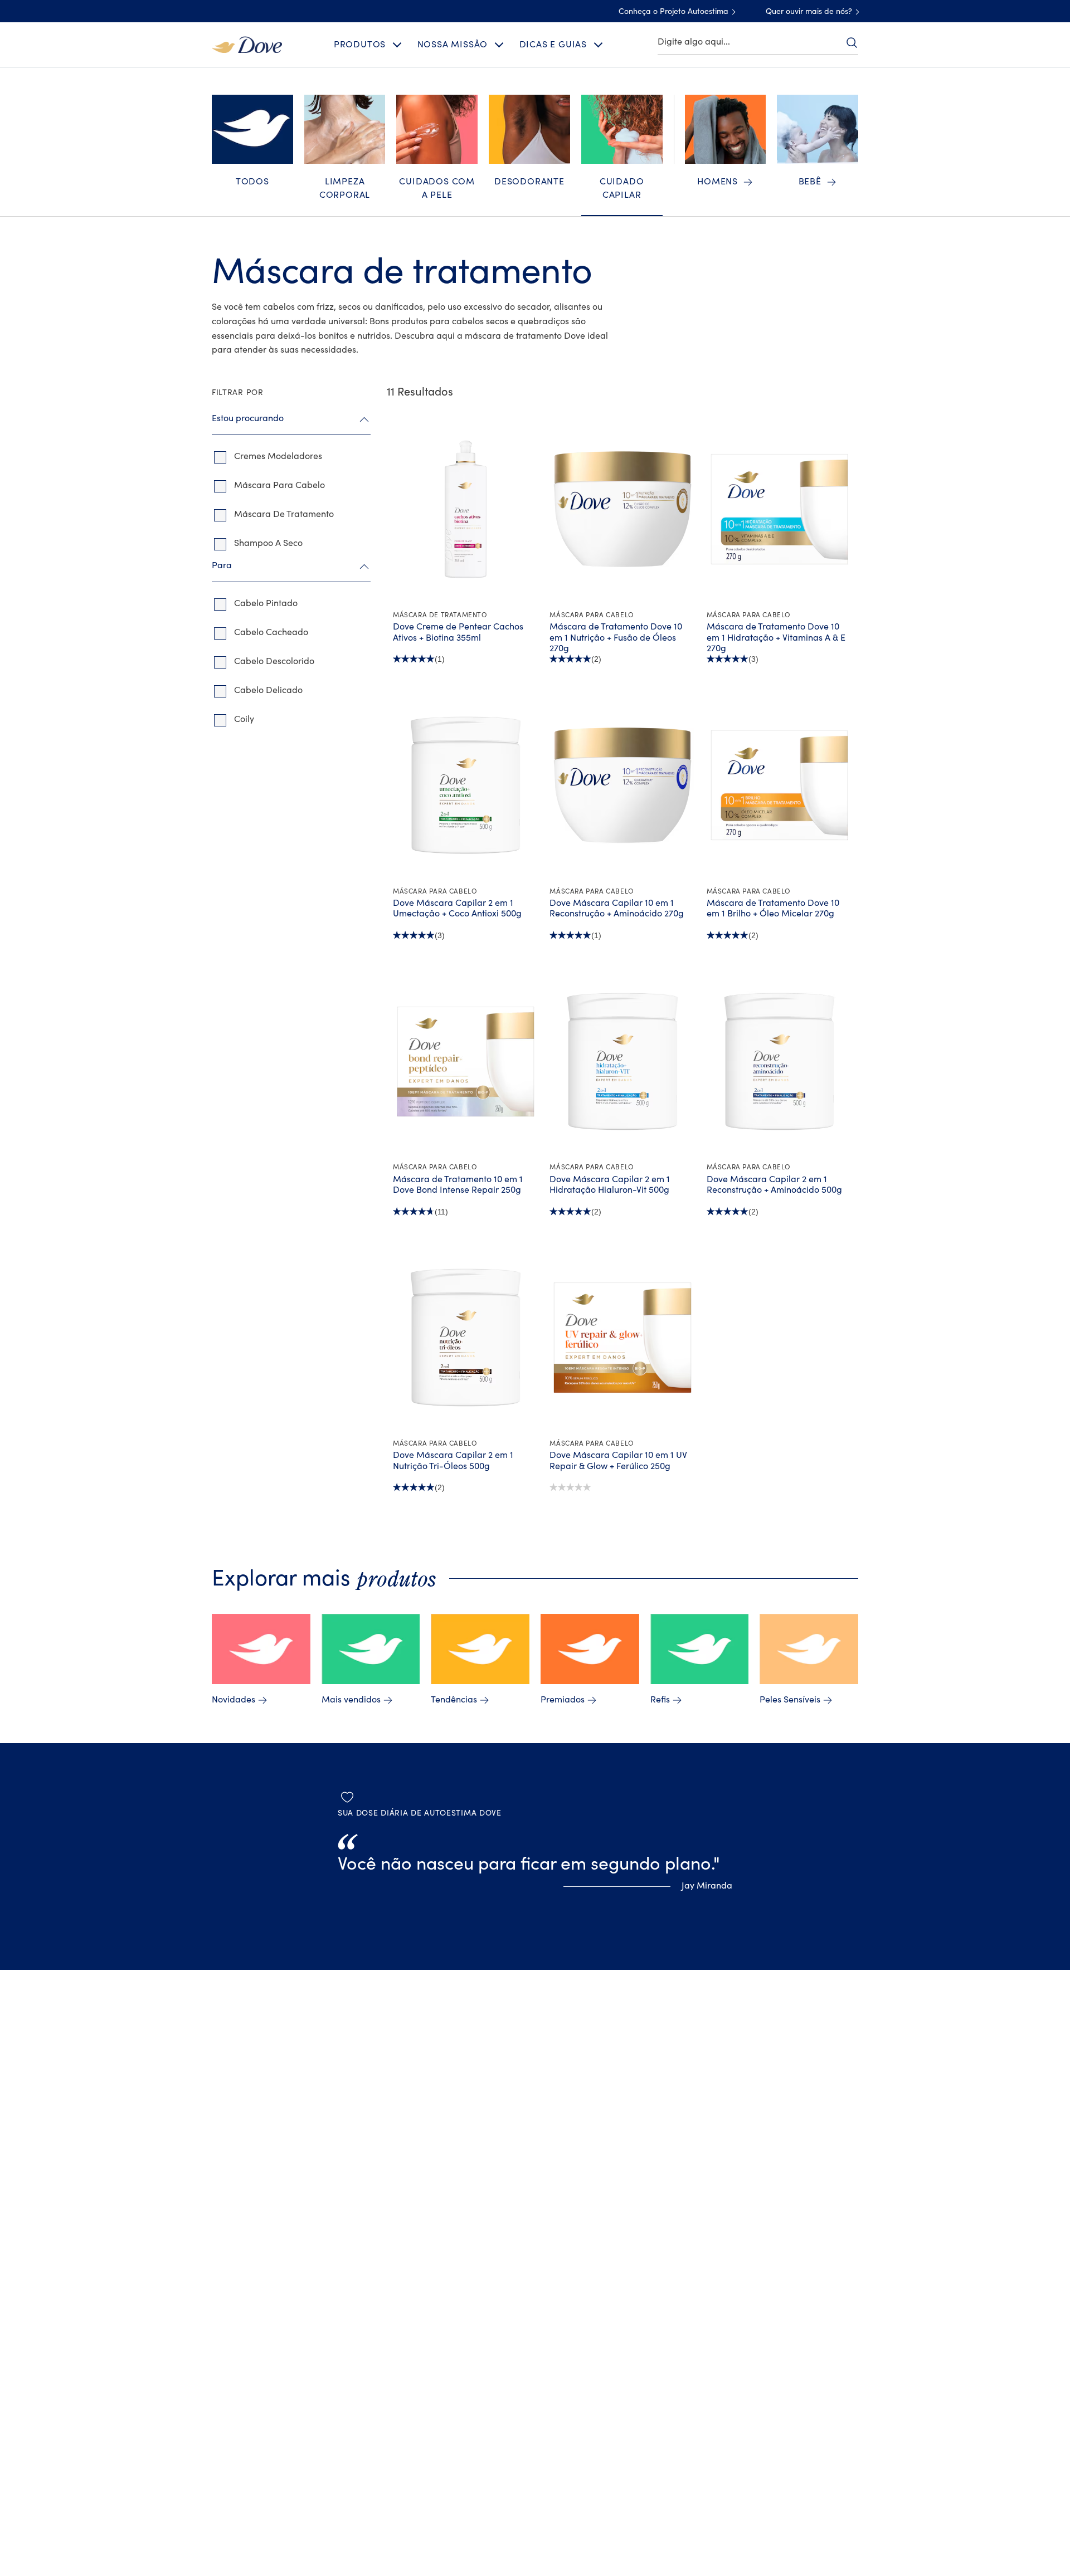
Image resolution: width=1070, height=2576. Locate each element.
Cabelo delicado (268, 690)
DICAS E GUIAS (553, 45)
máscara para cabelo (279, 485)
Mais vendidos (351, 1700)
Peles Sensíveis (790, 1700)
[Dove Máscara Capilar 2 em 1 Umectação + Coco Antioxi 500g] (466, 785)
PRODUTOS (360, 45)
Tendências (454, 1700)
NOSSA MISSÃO (453, 45)
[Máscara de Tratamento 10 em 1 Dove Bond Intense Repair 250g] (466, 1061)
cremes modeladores (278, 456)
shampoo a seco (268, 543)
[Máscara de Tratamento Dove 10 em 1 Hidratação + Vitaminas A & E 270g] (779, 509)
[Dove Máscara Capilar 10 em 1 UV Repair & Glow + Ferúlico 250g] (622, 1338)
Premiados (563, 1700)
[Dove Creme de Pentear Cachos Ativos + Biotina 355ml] (466, 509)
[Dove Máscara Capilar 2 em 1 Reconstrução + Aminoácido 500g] (779, 1061)
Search (852, 42)
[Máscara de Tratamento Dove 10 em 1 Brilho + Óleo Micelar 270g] (779, 785)
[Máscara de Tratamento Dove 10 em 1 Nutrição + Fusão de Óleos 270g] (622, 509)
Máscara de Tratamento (284, 514)
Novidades (234, 1700)
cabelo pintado (266, 603)
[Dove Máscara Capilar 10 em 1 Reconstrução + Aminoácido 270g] (622, 785)
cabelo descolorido (274, 661)
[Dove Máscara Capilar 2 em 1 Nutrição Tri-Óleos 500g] (466, 1338)
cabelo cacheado (271, 632)
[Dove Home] (247, 44)
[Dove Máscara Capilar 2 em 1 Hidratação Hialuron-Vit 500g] (622, 1061)
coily (244, 719)
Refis (660, 1700)
